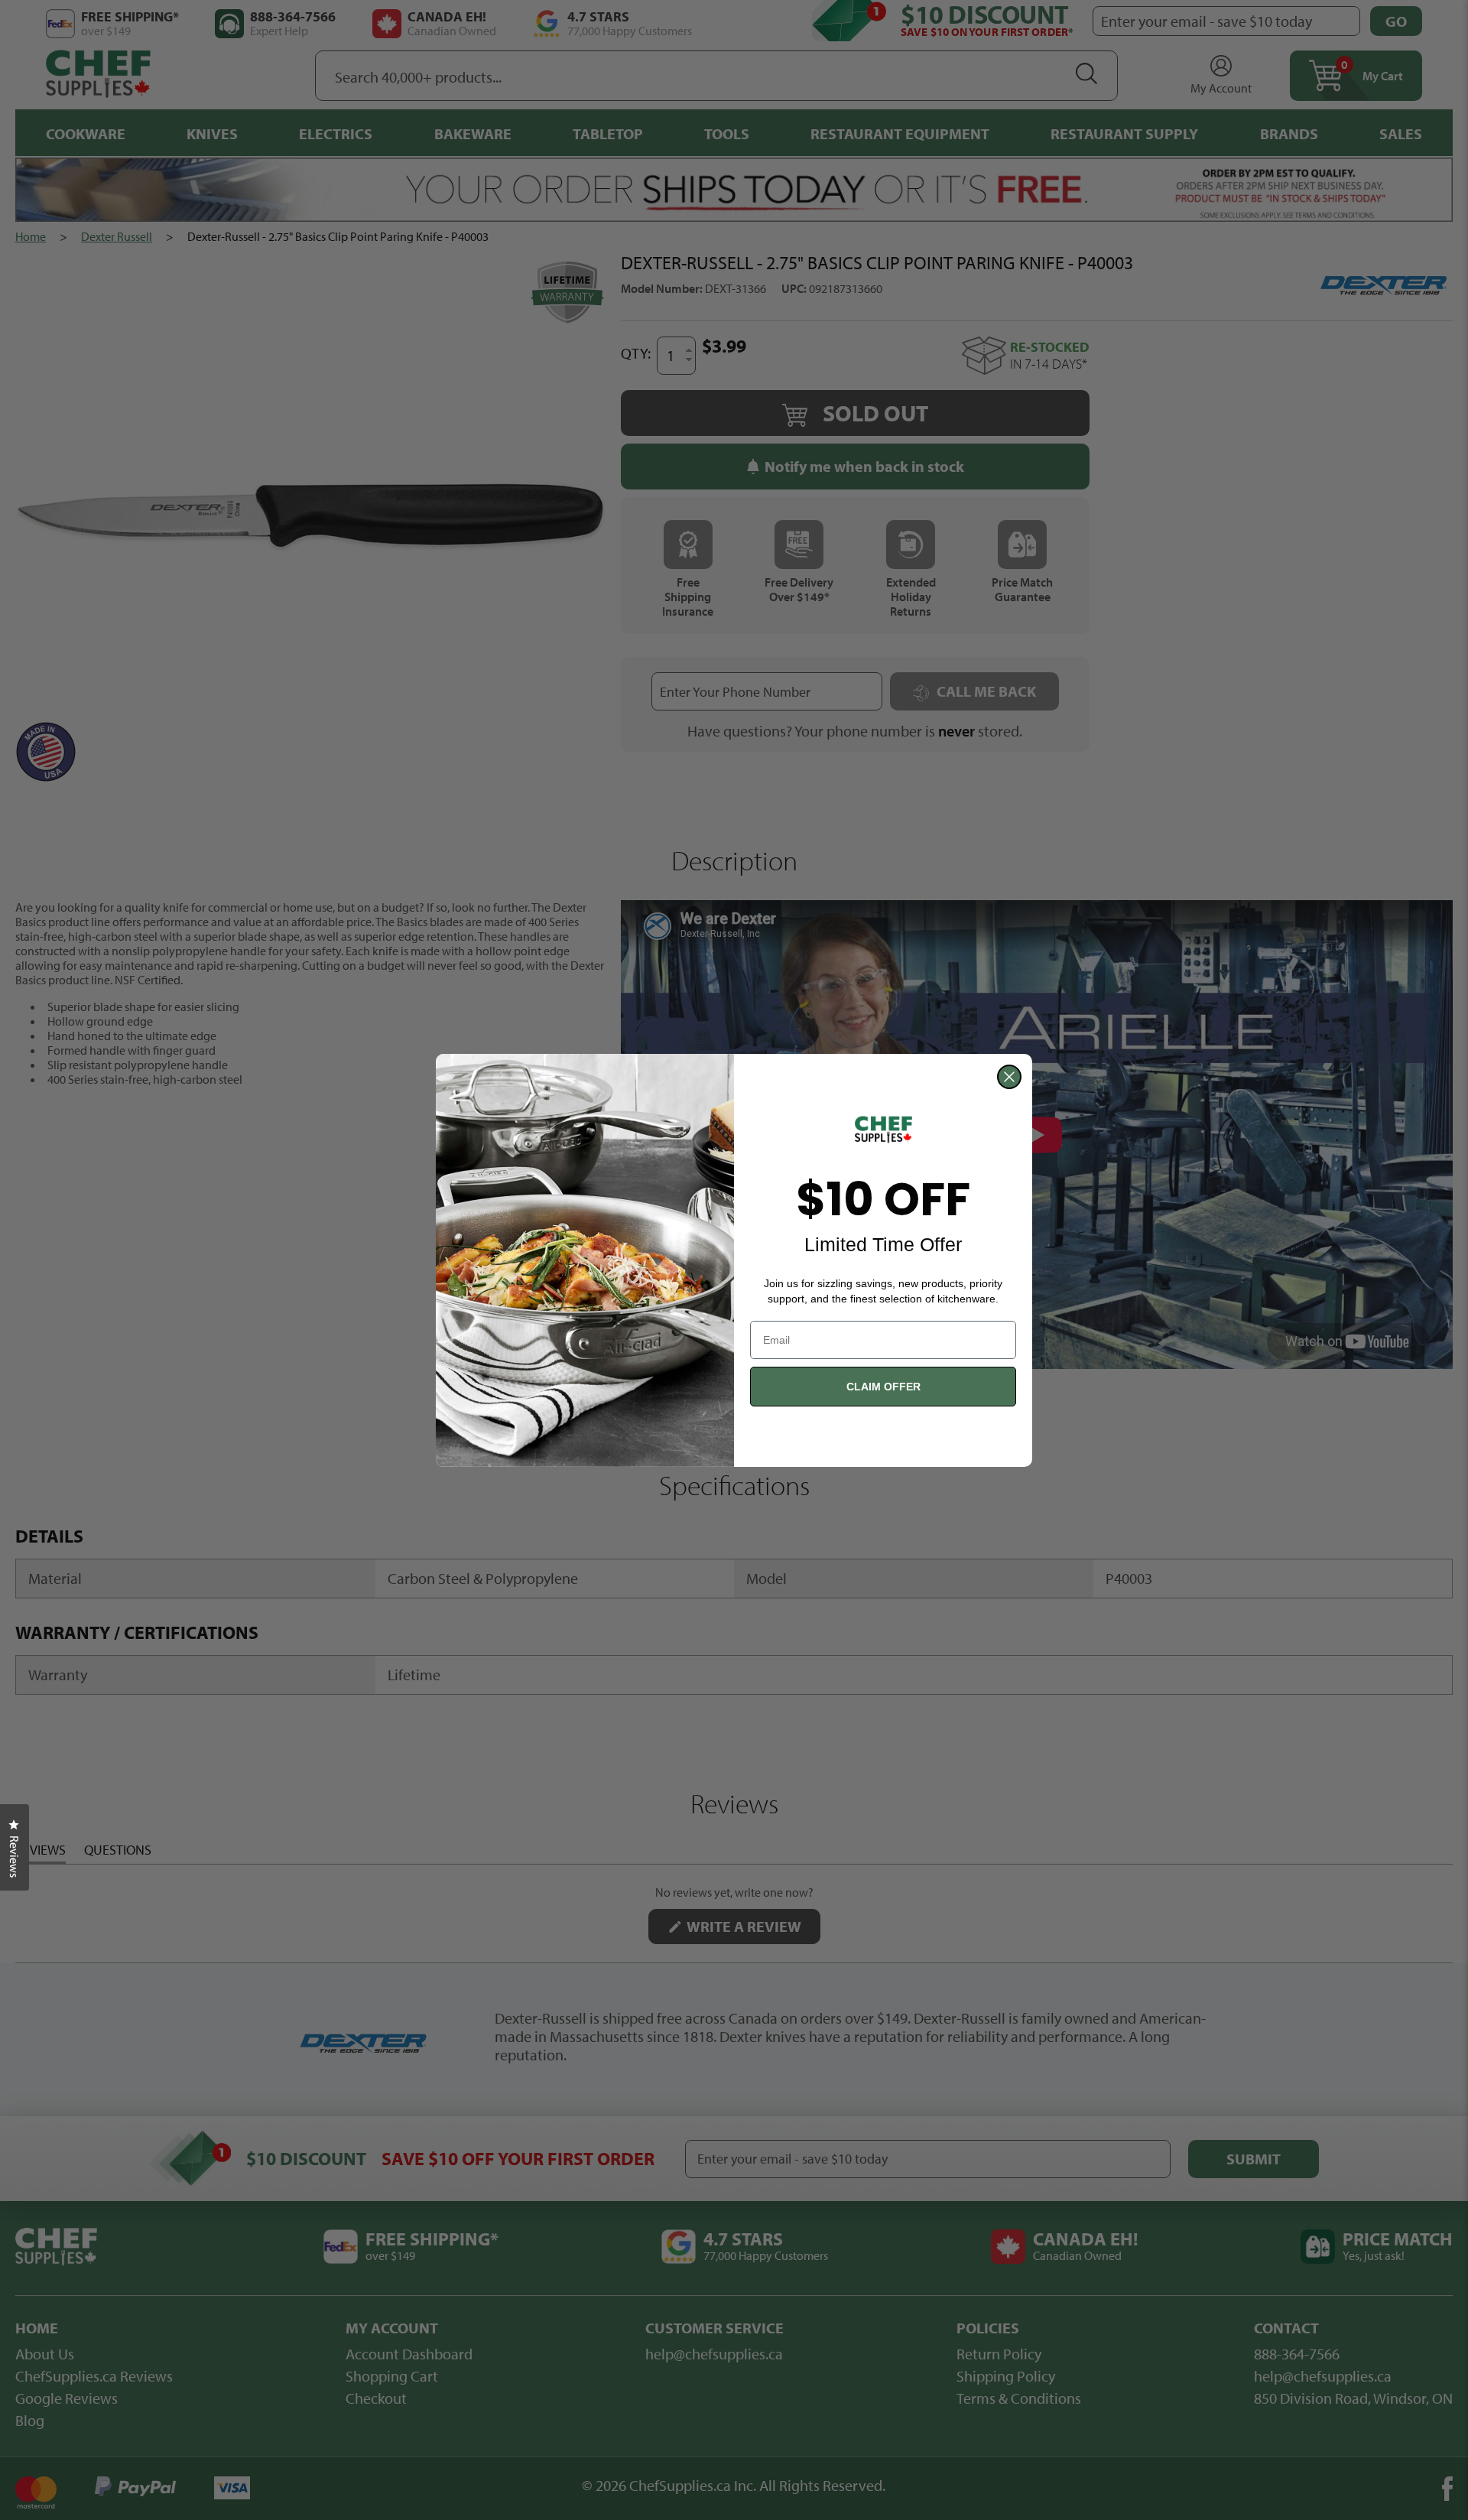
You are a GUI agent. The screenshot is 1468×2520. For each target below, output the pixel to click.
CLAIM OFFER (883, 1387)
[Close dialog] (1009, 1077)
